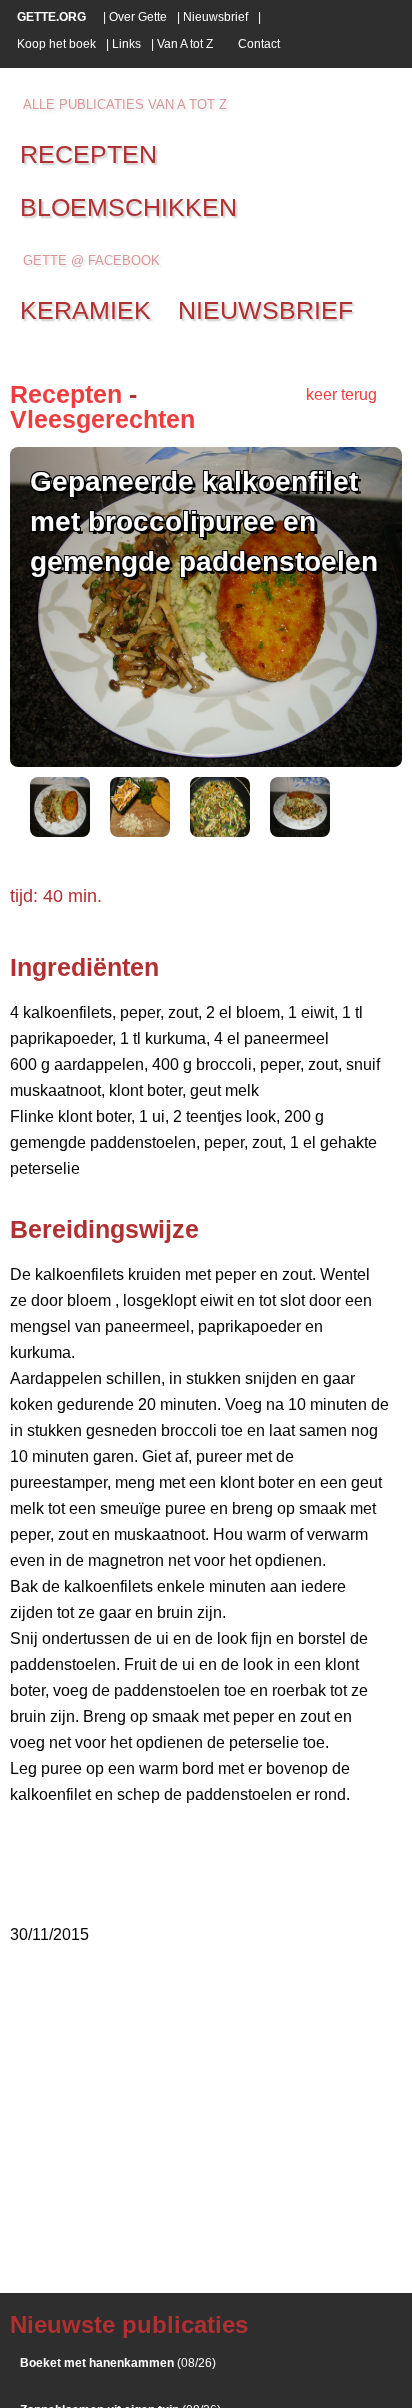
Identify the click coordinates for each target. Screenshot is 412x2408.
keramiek (85, 310)
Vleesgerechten (102, 419)
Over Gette (138, 17)
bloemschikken (128, 207)
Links (126, 44)
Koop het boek (56, 44)
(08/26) (118, 2363)
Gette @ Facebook (91, 260)
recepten (88, 154)
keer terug (341, 394)
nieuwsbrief (265, 310)
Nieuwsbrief (215, 17)
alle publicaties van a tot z (125, 104)
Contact (259, 44)
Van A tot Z (185, 44)
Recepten (66, 394)
